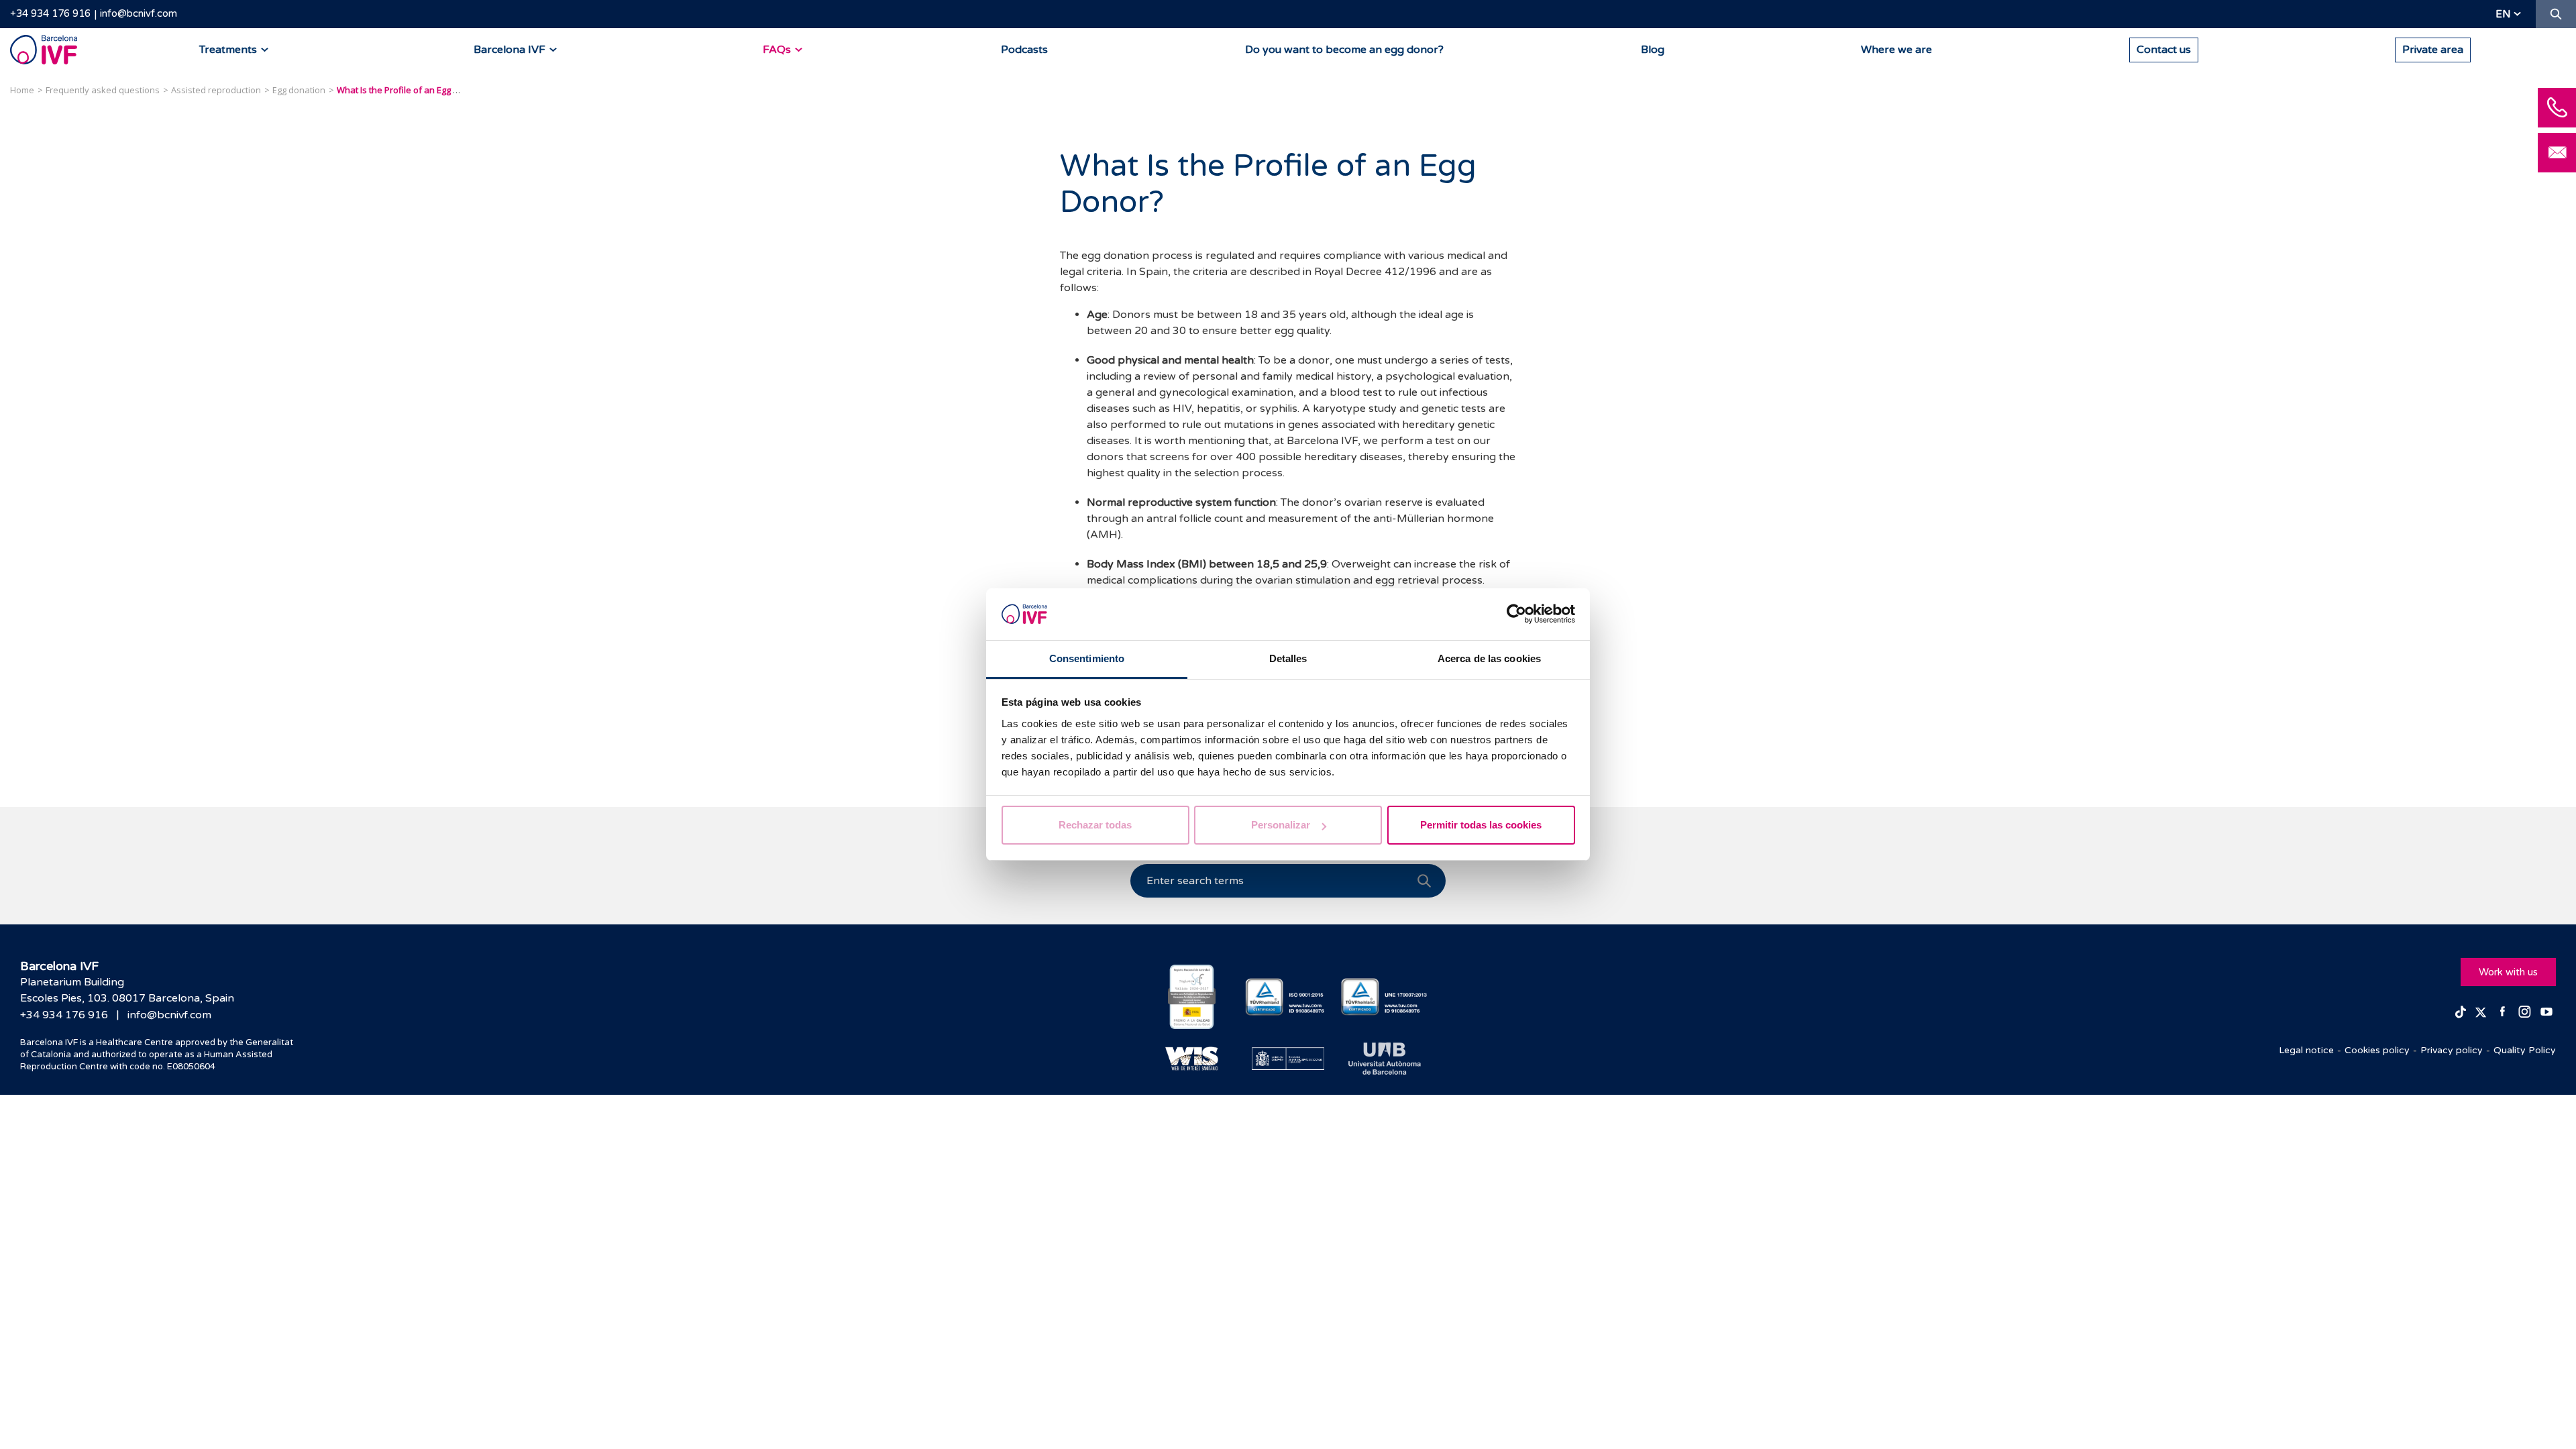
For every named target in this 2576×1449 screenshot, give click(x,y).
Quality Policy (2525, 1050)
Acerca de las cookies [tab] (1489, 658)
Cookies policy (2377, 1050)
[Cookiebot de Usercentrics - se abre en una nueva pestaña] (1516, 614)
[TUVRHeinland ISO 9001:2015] (1288, 997)
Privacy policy (2452, 1050)
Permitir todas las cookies (1481, 825)
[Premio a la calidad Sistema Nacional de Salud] (1192, 997)
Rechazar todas (1095, 825)
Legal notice (2306, 1050)
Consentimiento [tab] (1087, 658)
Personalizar (1281, 825)
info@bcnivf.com (139, 13)
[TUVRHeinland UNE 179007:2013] (1384, 997)
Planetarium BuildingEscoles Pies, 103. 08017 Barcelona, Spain (127, 990)
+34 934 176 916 (50, 13)
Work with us (2508, 972)
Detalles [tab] (1288, 658)
